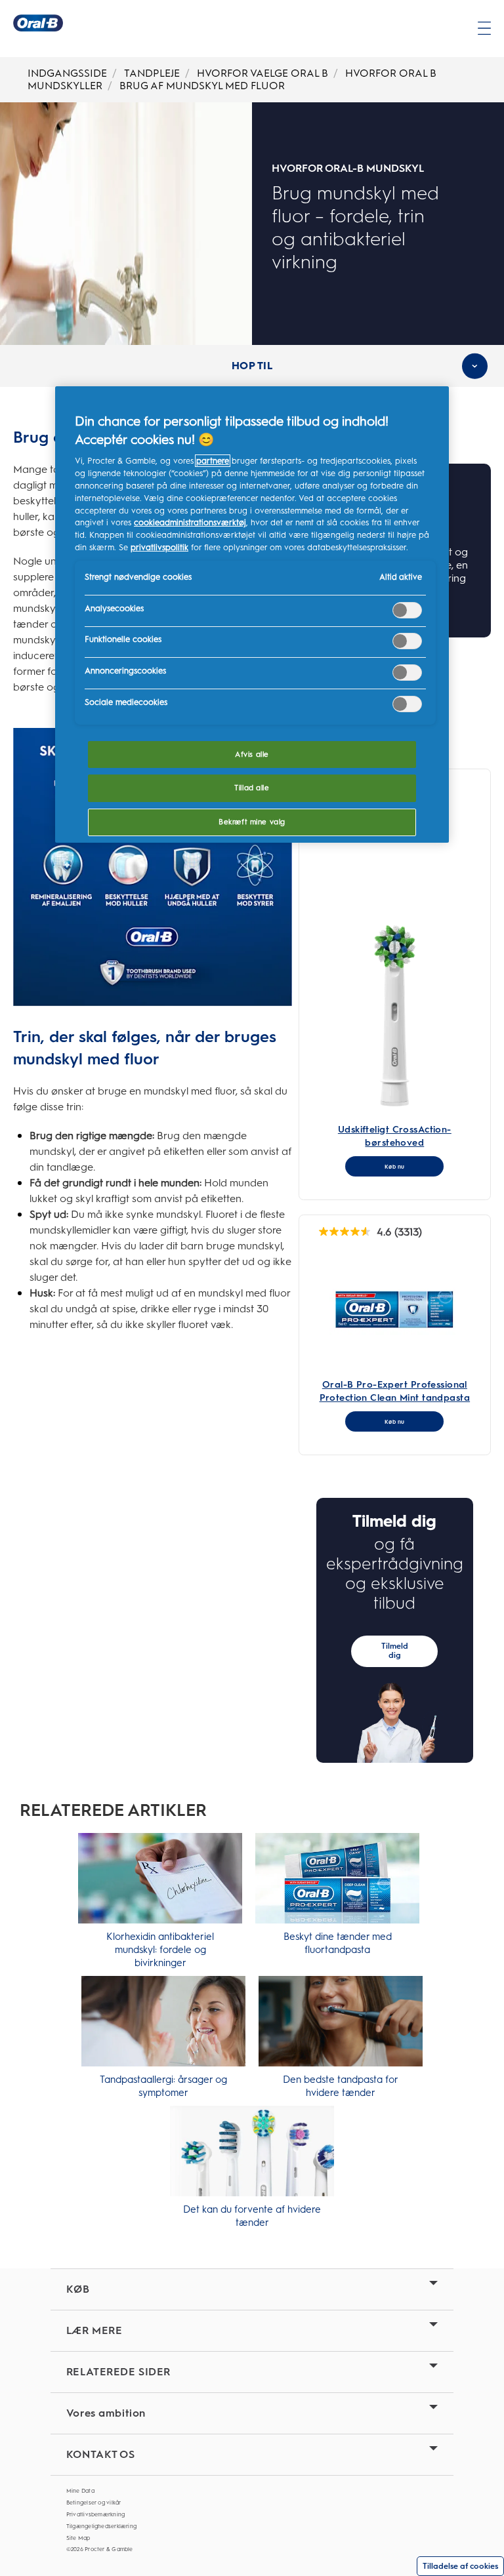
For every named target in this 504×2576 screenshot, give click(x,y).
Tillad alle (252, 788)
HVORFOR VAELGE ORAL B (262, 73)
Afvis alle (252, 754)
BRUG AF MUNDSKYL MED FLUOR (202, 86)
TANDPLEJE (152, 73)
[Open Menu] (484, 28)
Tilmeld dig (395, 1651)
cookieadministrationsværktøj (190, 522)
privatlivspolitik (159, 547)
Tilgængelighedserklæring (101, 2526)
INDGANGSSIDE (67, 73)
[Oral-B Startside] (38, 23)
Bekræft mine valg (252, 822)
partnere (213, 461)
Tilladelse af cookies (460, 2566)
